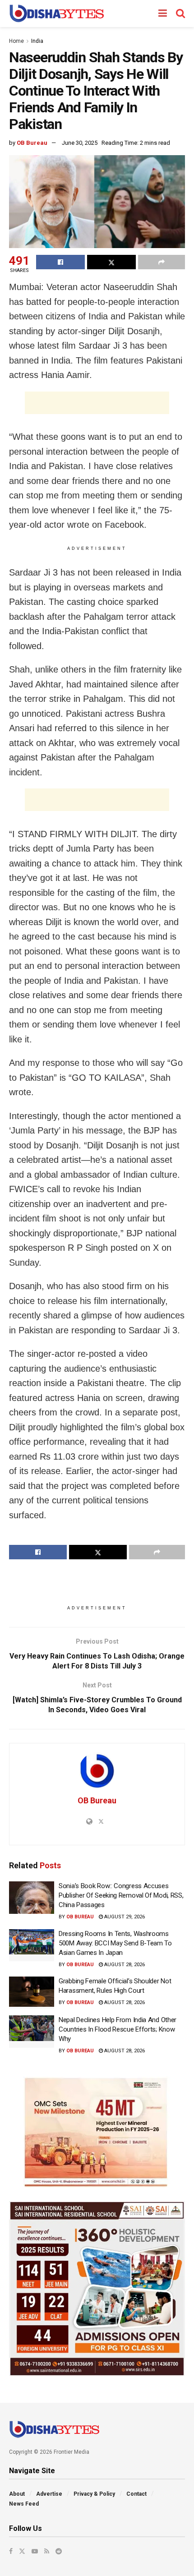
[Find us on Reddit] (59, 2551)
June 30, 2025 (80, 143)
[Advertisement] (97, 403)
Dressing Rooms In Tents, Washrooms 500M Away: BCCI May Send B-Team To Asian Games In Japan (115, 1943)
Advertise (49, 2494)
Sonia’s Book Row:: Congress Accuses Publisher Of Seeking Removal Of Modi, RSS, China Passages (121, 1895)
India (37, 41)
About (17, 2494)
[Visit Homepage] (57, 14)
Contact (136, 2494)
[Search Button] (180, 14)
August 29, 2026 (124, 1917)
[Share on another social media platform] (162, 262)
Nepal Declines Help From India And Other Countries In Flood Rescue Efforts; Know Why (118, 2029)
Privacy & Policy (94, 2494)
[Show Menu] (163, 14)
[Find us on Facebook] (11, 2551)
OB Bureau (32, 143)
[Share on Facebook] (60, 262)
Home (16, 41)
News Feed (24, 2504)
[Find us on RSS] (47, 2551)
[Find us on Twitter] (22, 2551)
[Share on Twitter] (111, 262)
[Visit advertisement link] (97, 2132)
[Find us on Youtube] (35, 2551)
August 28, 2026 (124, 1965)
